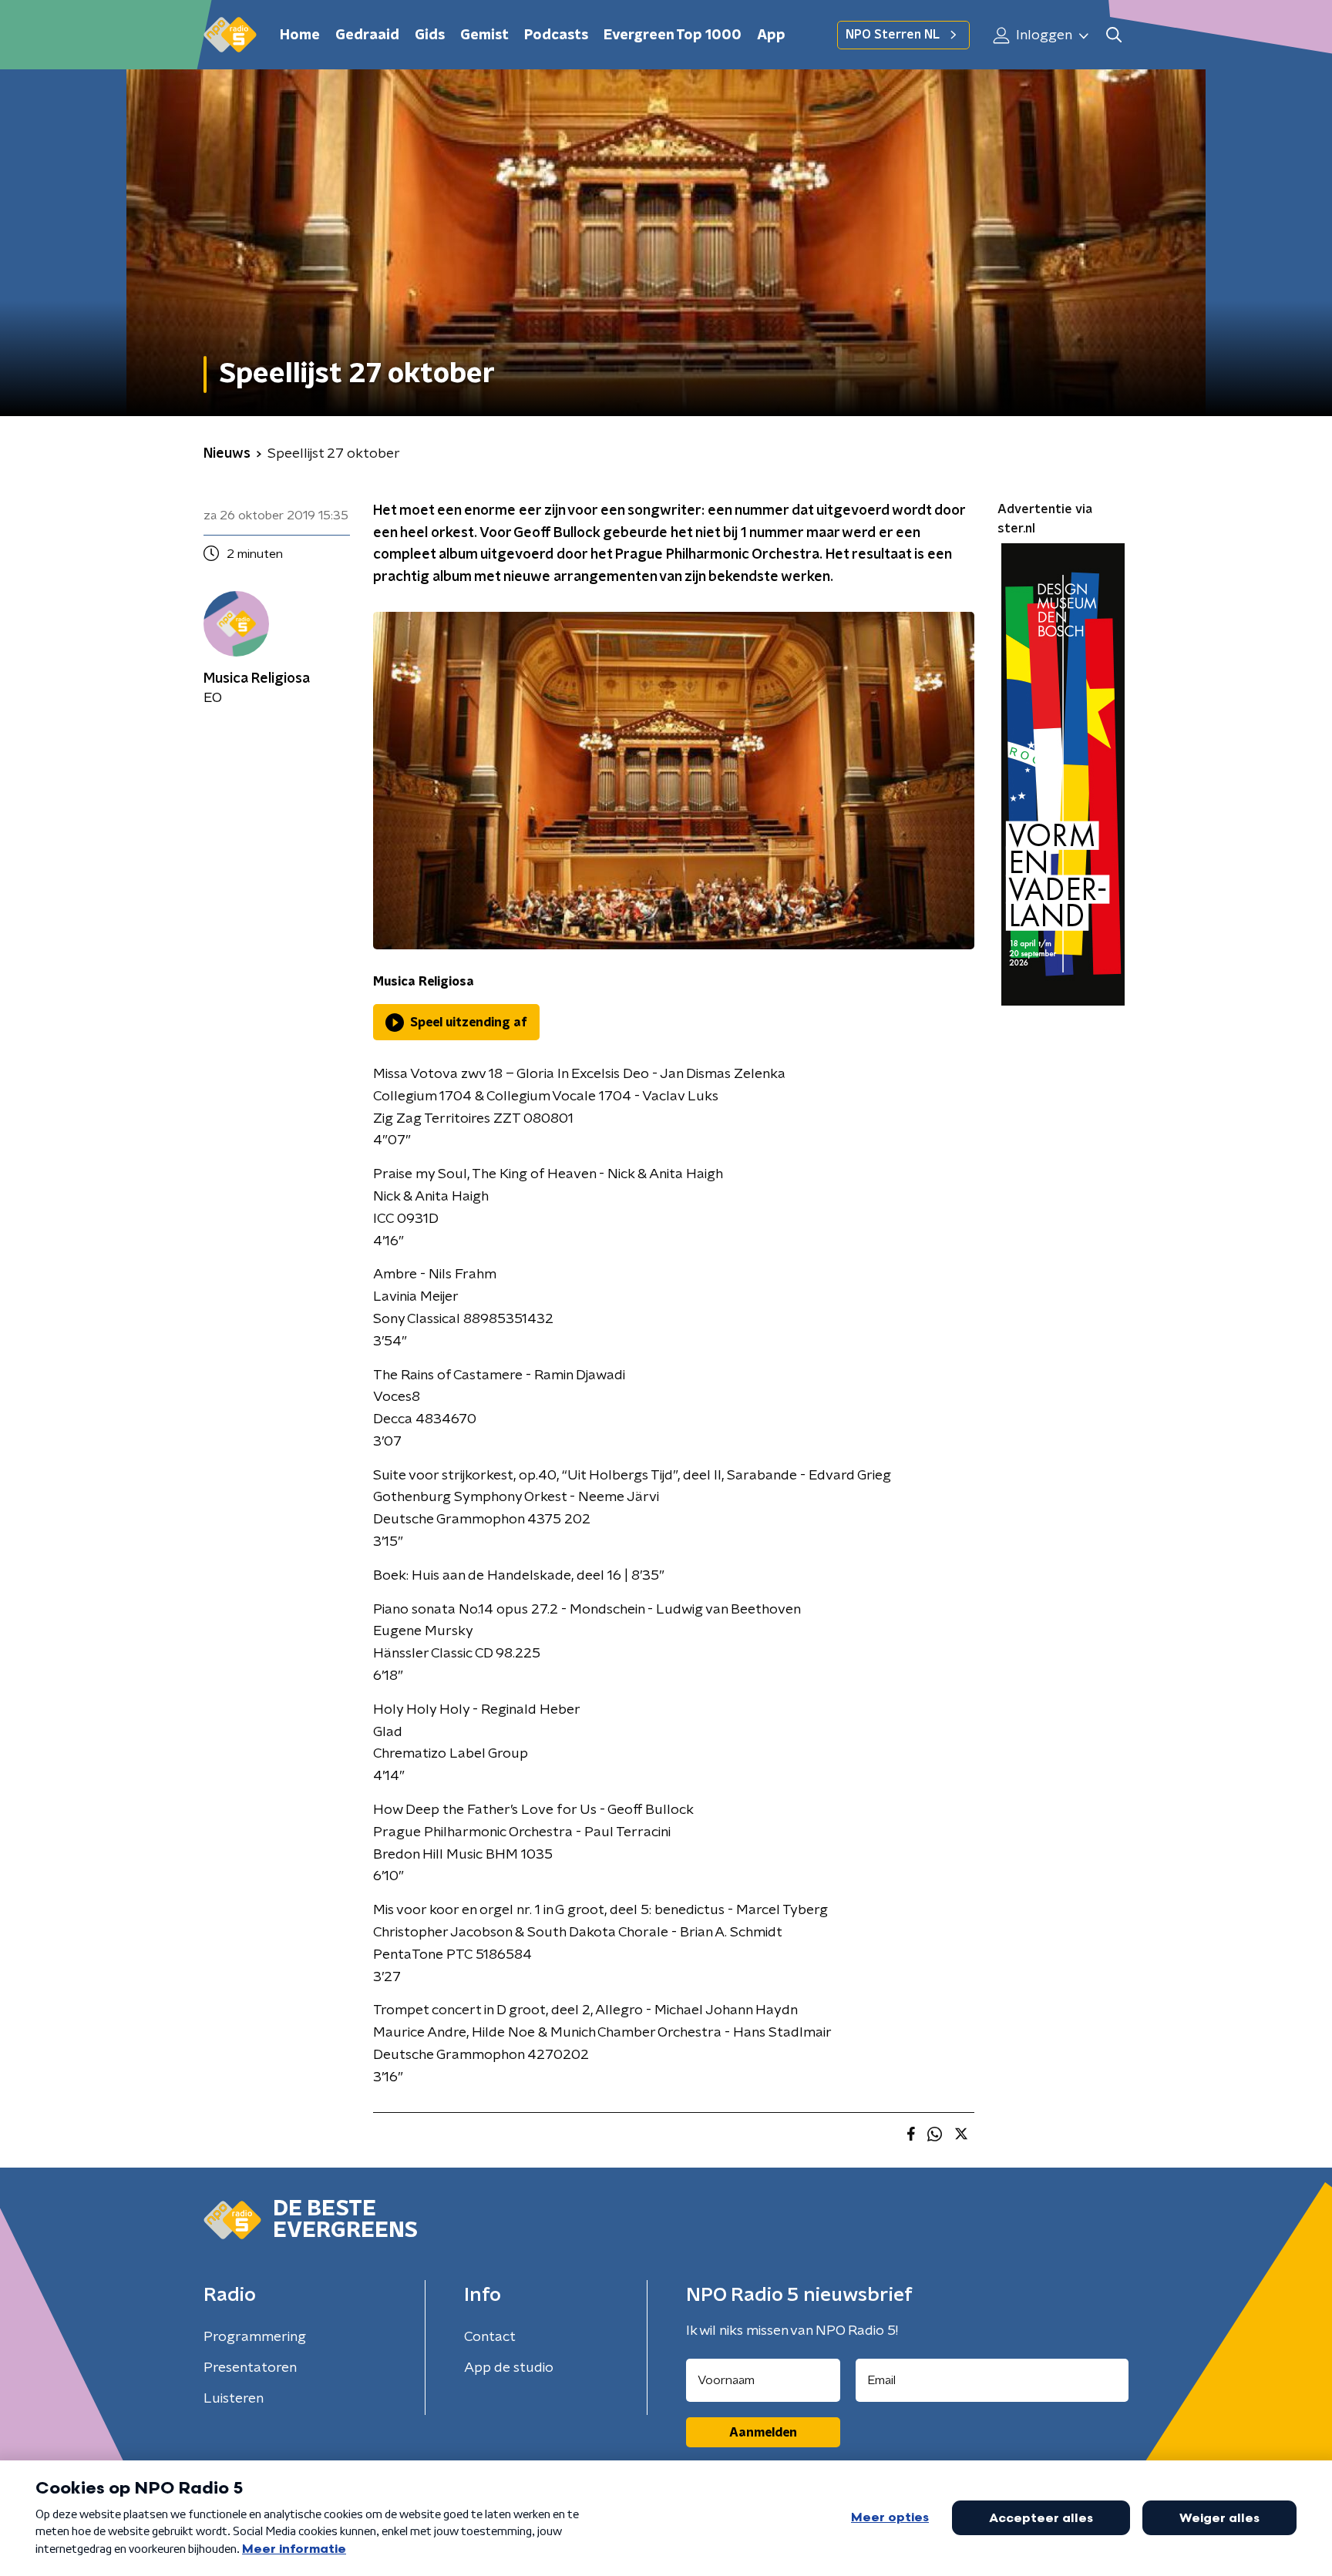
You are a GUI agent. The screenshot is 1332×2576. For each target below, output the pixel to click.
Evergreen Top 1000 (673, 35)
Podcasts (556, 35)
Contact (490, 2337)
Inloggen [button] (1043, 35)
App (771, 35)
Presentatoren (250, 2368)
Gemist (484, 35)
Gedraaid (367, 35)
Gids (430, 35)
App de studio (509, 2368)
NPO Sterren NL (893, 35)
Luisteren (234, 2399)
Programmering (255, 2337)
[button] (1113, 35)
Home (300, 35)
